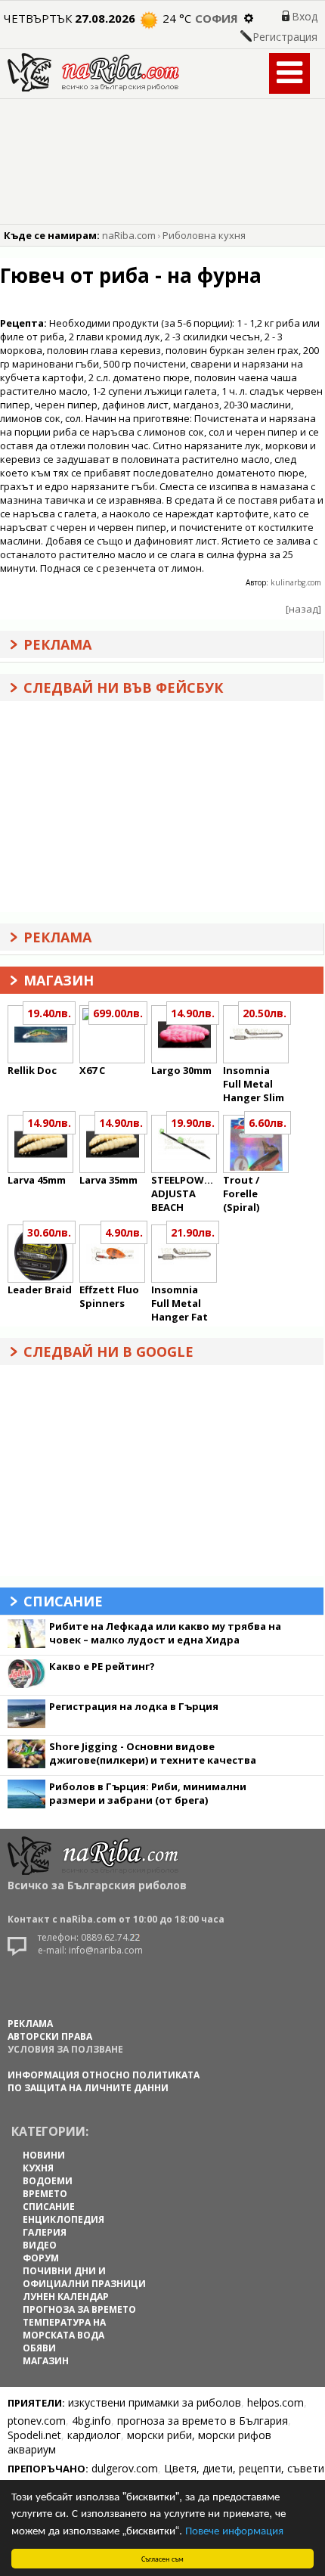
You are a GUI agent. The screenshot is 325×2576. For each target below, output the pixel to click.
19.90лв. (193, 1123)
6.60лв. (268, 1123)
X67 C (92, 1070)
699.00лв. (118, 1013)
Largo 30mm (181, 1070)
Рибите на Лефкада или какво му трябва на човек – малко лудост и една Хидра (165, 1633)
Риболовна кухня (204, 235)
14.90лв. (193, 1013)
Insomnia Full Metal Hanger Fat (180, 1303)
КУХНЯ (38, 2168)
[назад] (303, 609)
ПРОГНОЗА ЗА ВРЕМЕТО (79, 2309)
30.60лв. (49, 1232)
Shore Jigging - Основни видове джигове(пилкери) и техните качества (153, 1753)
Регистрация (285, 37)
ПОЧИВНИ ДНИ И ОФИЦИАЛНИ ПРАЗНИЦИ (84, 2277)
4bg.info (91, 2421)
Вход (305, 16)
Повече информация (234, 2529)
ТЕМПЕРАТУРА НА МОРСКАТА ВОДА (64, 2329)
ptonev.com (37, 2421)
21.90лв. (193, 1232)
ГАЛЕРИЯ (45, 2232)
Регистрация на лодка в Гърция (134, 1706)
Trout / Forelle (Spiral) (241, 1193)
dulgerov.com (125, 2468)
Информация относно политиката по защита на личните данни (104, 2081)
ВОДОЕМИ (48, 2181)
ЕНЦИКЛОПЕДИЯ (63, 2219)
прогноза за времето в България (203, 2421)
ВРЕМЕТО (45, 2194)
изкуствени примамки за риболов (155, 2402)
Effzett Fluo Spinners (109, 1296)
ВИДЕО (40, 2245)
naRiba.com (129, 235)
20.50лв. (265, 1013)
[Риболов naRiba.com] (93, 87)
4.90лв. (124, 1232)
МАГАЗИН (46, 2361)
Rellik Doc (32, 1070)
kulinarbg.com (296, 582)
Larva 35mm (108, 1180)
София (217, 18)
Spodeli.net (34, 2435)
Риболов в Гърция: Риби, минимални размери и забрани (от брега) (148, 1793)
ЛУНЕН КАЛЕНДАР (66, 2297)
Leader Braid (40, 1290)
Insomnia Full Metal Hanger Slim (254, 1084)
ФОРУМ (41, 2258)
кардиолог (94, 2435)
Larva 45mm (37, 1180)
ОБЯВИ (39, 2348)
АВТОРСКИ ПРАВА (50, 2036)
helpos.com (275, 2402)
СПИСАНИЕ (49, 2207)
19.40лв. (49, 1013)
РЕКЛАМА (30, 2024)
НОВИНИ (44, 2155)
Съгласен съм (162, 2558)
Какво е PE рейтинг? (102, 1666)
